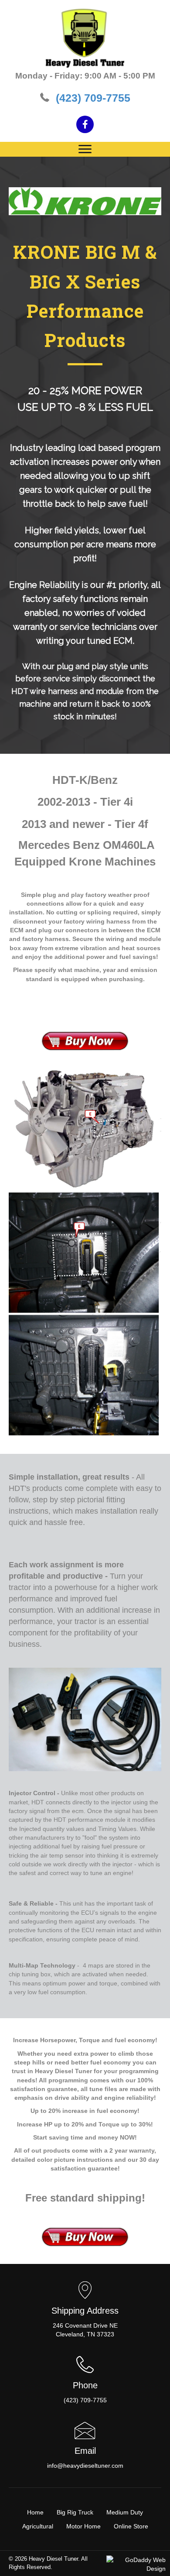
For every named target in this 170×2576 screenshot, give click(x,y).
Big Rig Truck (75, 2512)
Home (35, 2512)
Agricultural (38, 2526)
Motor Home (83, 2526)
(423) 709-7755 (93, 98)
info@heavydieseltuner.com (85, 2466)
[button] (85, 124)
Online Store (131, 2526)
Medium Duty (125, 2512)
